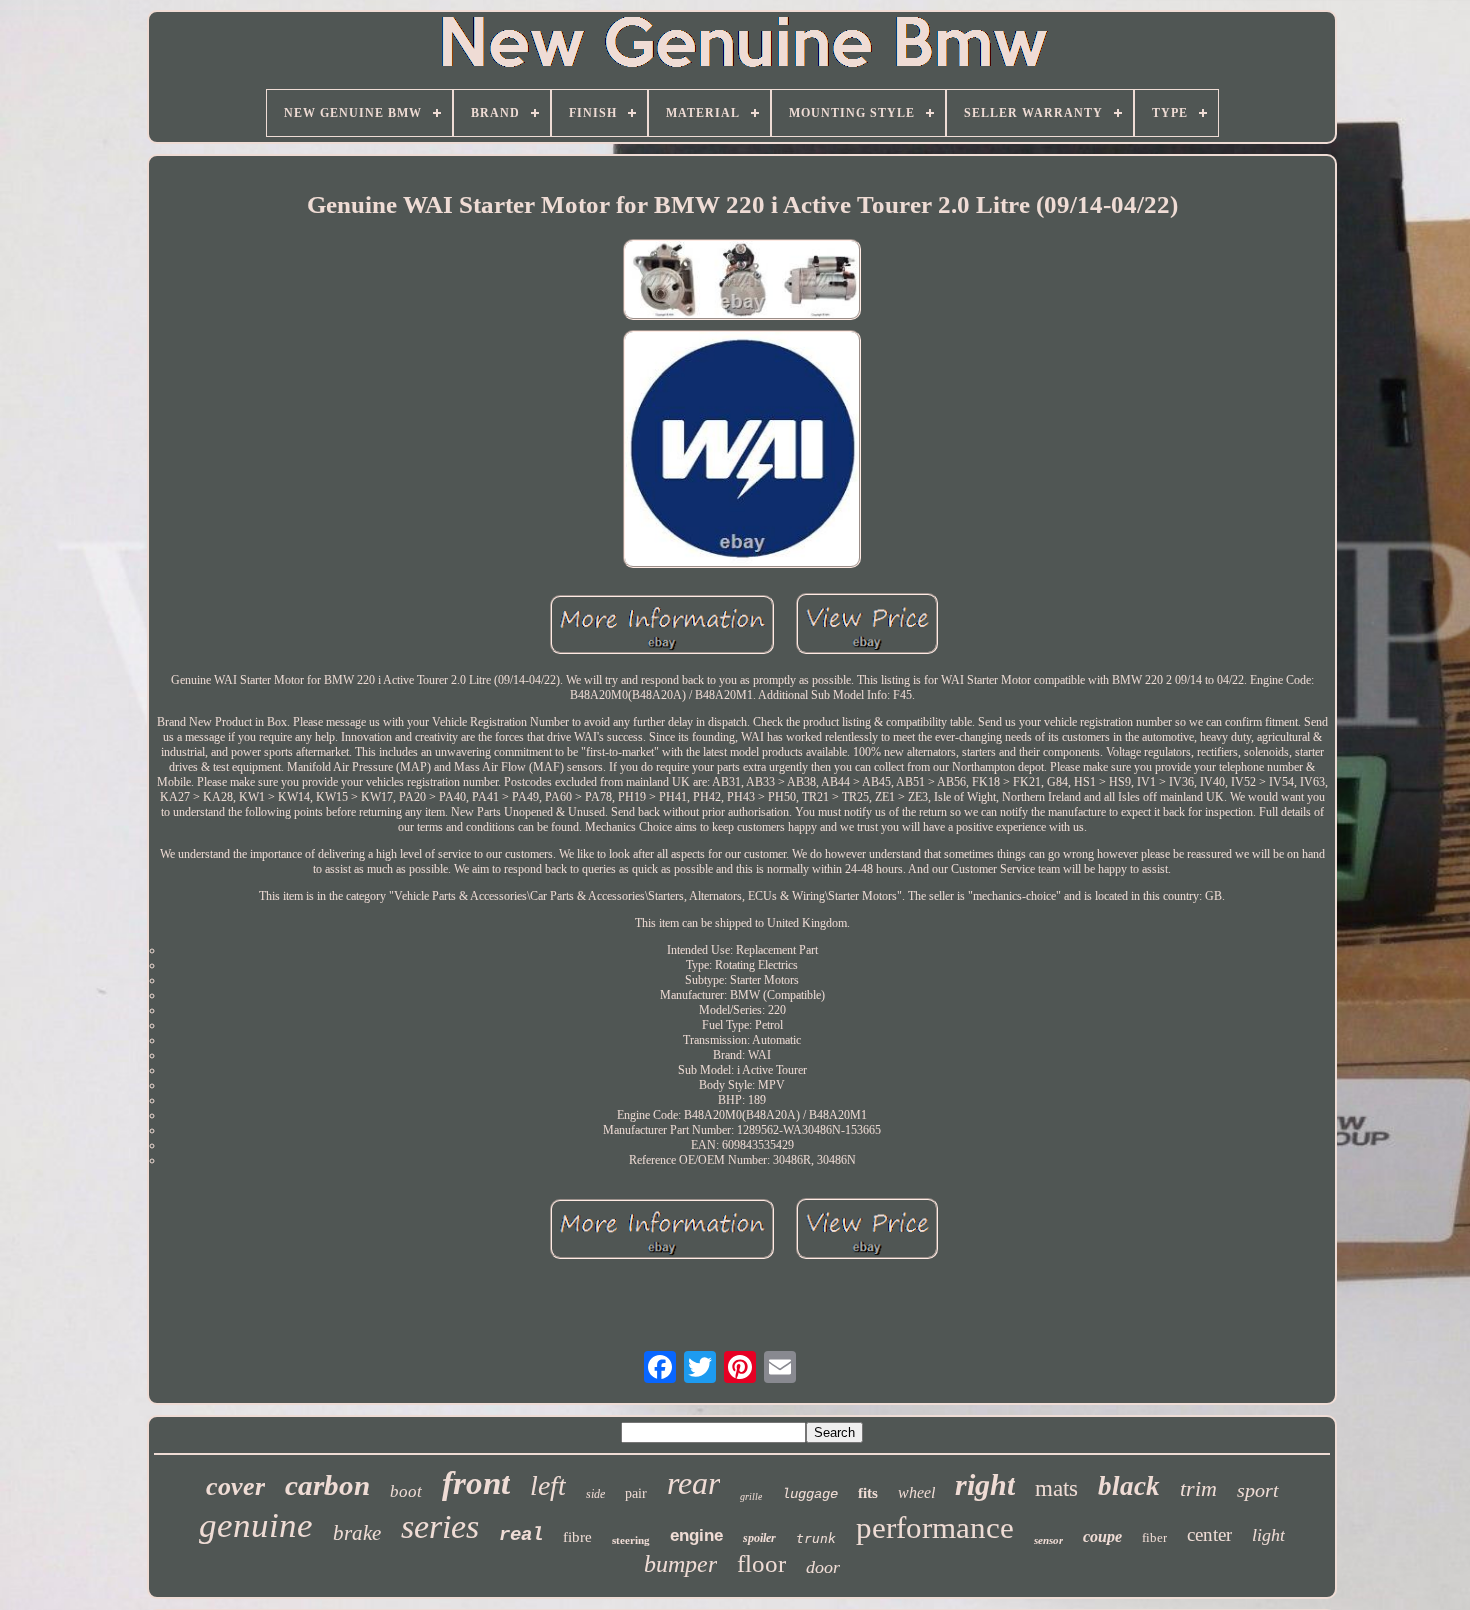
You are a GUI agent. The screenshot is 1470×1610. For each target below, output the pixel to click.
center (1209, 1534)
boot (406, 1491)
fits (868, 1493)
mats (1056, 1488)
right (985, 1484)
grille (751, 1496)
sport (1258, 1490)
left (548, 1485)
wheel (916, 1492)
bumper (680, 1564)
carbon (327, 1485)
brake (357, 1533)
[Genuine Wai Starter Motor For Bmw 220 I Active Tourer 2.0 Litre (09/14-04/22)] (742, 282)
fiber (1154, 1537)
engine (696, 1535)
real (521, 1535)
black (1129, 1486)
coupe (1102, 1536)
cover (235, 1486)
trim (1198, 1488)
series (440, 1526)
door (823, 1567)
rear (693, 1483)
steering (631, 1540)
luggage (810, 1494)
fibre (577, 1537)
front (476, 1483)
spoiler (759, 1538)
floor (761, 1563)
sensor (1048, 1540)
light (1268, 1535)
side (595, 1494)
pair (636, 1493)
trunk (816, 1538)
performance (935, 1527)
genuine (256, 1525)
